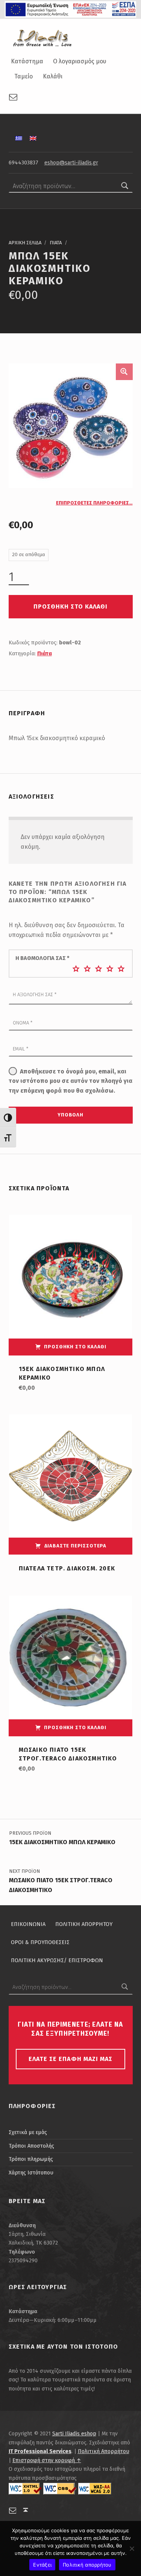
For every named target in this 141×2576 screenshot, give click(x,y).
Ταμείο (23, 76)
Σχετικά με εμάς (28, 2132)
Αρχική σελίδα (25, 243)
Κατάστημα (27, 61)
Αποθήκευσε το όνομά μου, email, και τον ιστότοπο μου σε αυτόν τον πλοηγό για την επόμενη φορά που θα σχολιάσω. (70, 1081)
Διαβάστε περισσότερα (75, 1546)
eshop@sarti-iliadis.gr (71, 163)
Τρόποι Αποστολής (31, 2146)
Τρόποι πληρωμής (31, 2159)
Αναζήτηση (125, 186)
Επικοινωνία (28, 1924)
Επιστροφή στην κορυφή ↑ (47, 2460)
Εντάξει (42, 2565)
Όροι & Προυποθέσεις (40, 1942)
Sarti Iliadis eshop (74, 2433)
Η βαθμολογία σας (42, 958)
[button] (124, 372)
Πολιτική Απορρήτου (84, 1924)
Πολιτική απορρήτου (87, 2565)
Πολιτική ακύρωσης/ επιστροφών (57, 1960)
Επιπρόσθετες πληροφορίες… (94, 503)
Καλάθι (53, 76)
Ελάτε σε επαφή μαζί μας (70, 2059)
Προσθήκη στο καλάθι (70, 606)
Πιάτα (56, 243)
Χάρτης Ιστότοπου (31, 2173)
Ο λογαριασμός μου (80, 61)
